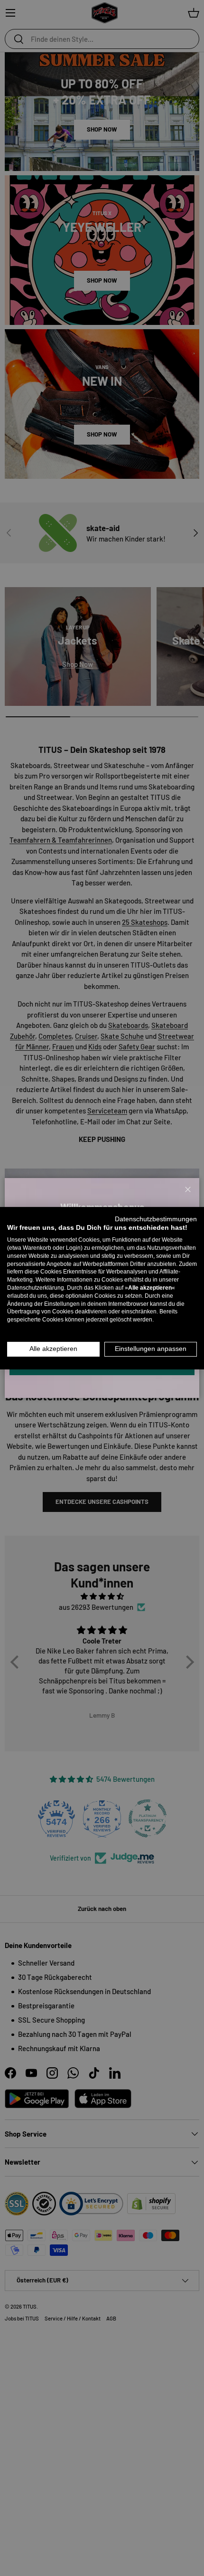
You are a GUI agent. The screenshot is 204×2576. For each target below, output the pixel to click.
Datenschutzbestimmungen (156, 1219)
